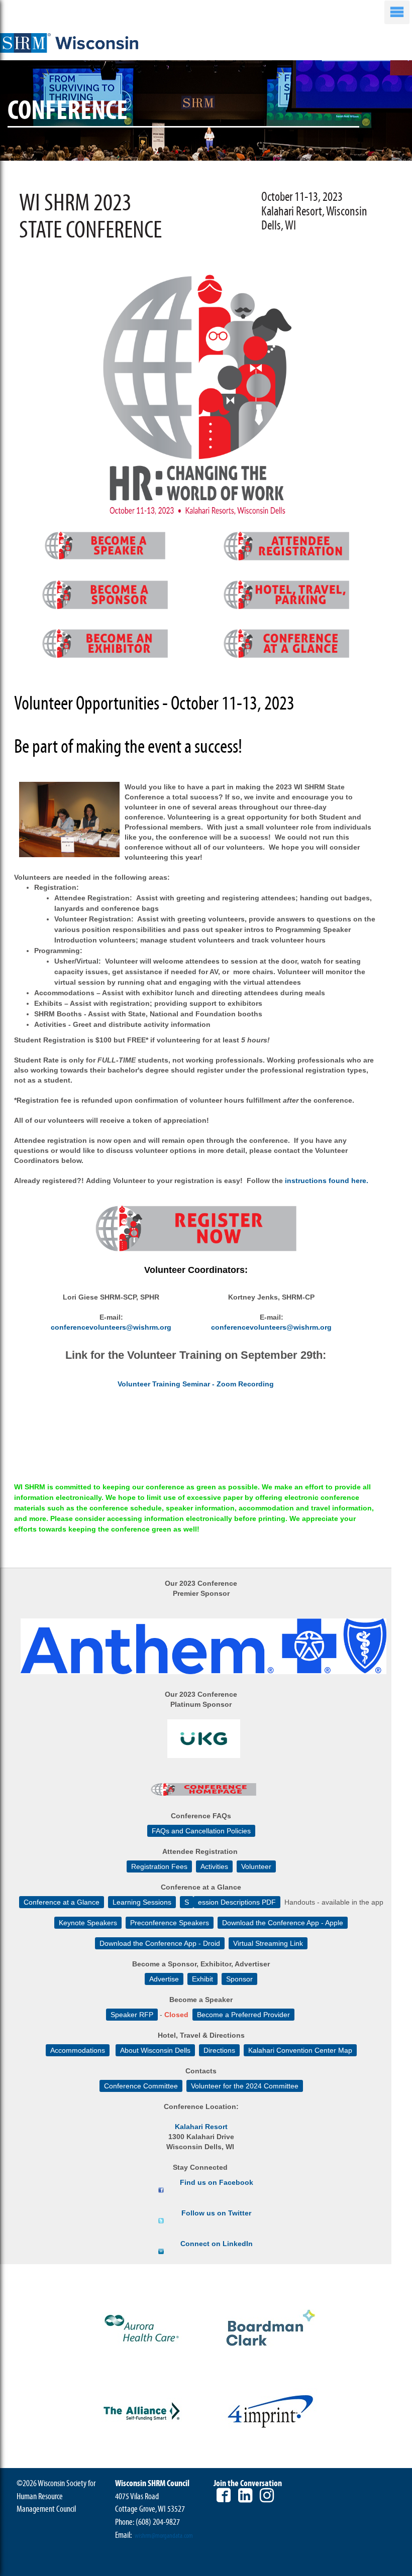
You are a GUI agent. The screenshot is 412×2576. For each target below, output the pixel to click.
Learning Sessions (142, 1902)
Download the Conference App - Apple (283, 1923)
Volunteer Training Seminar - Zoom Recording (196, 1384)
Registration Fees (159, 1866)
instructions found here (326, 1181)
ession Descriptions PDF (237, 1902)
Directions (219, 2050)
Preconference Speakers (170, 1923)
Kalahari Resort (201, 2127)
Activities (214, 1866)
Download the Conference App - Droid (160, 1943)
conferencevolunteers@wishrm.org (111, 1327)
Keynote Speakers (88, 1923)
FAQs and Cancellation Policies (201, 1831)
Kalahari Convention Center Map (300, 2050)
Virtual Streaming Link (268, 1943)
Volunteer (256, 1866)
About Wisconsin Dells (155, 2050)
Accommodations (78, 2050)
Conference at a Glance (62, 1902)
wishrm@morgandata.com (164, 2536)
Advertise (164, 1979)
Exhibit (202, 1979)
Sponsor (239, 1979)
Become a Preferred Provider (243, 2015)
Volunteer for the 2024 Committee (245, 2086)
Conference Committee (141, 2086)
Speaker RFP (132, 2015)
